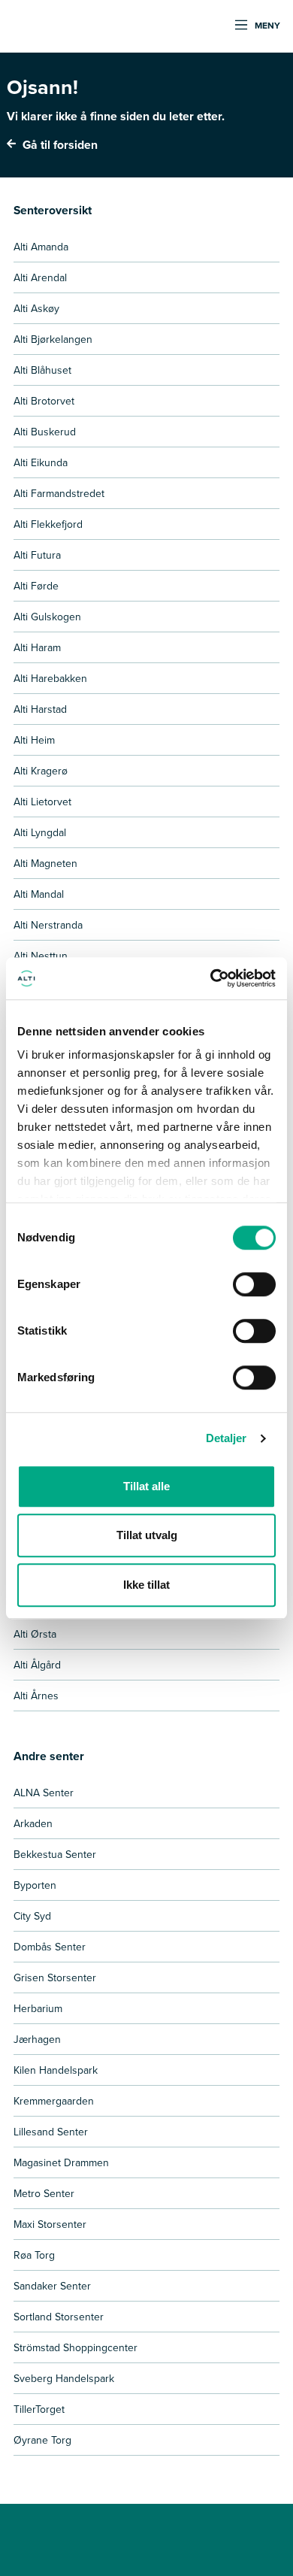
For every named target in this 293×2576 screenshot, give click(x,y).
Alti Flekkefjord (48, 524)
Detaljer (227, 1438)
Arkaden (33, 1823)
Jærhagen (37, 2039)
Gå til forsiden (59, 145)
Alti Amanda (41, 247)
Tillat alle (146, 1486)
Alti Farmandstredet (59, 493)
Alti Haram (37, 647)
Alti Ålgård (37, 1665)
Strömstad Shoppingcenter (76, 2347)
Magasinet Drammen (61, 2162)
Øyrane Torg (42, 2440)
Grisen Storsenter (55, 1977)
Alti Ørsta (35, 1634)
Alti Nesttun (41, 956)
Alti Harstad (40, 709)
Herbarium (38, 2008)
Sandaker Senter (52, 2286)
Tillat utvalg (147, 1535)
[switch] (254, 1284)
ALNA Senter (44, 1793)
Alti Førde (36, 586)
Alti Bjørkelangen (53, 339)
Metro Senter (44, 2193)
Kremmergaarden (54, 2101)
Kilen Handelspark (56, 2070)
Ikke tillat (146, 1585)
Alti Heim (34, 740)
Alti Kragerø (41, 771)
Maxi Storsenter (50, 2224)
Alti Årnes (36, 1696)
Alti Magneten (45, 863)
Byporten (35, 1885)
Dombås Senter (50, 1947)
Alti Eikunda (41, 462)
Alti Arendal (40, 277)
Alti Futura (37, 555)
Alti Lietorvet (42, 802)
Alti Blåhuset (42, 370)
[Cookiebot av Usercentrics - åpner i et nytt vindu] (211, 978)
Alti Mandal (39, 894)
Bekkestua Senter (55, 1854)
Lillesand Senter (51, 2132)
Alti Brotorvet (44, 401)
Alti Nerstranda (48, 925)
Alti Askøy (36, 308)
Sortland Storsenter (59, 2317)
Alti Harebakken (50, 678)
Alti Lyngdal (40, 832)
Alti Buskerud (45, 432)
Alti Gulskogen (47, 617)
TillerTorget (39, 2409)
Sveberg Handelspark (64, 2378)
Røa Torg (34, 2255)
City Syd (32, 1916)
